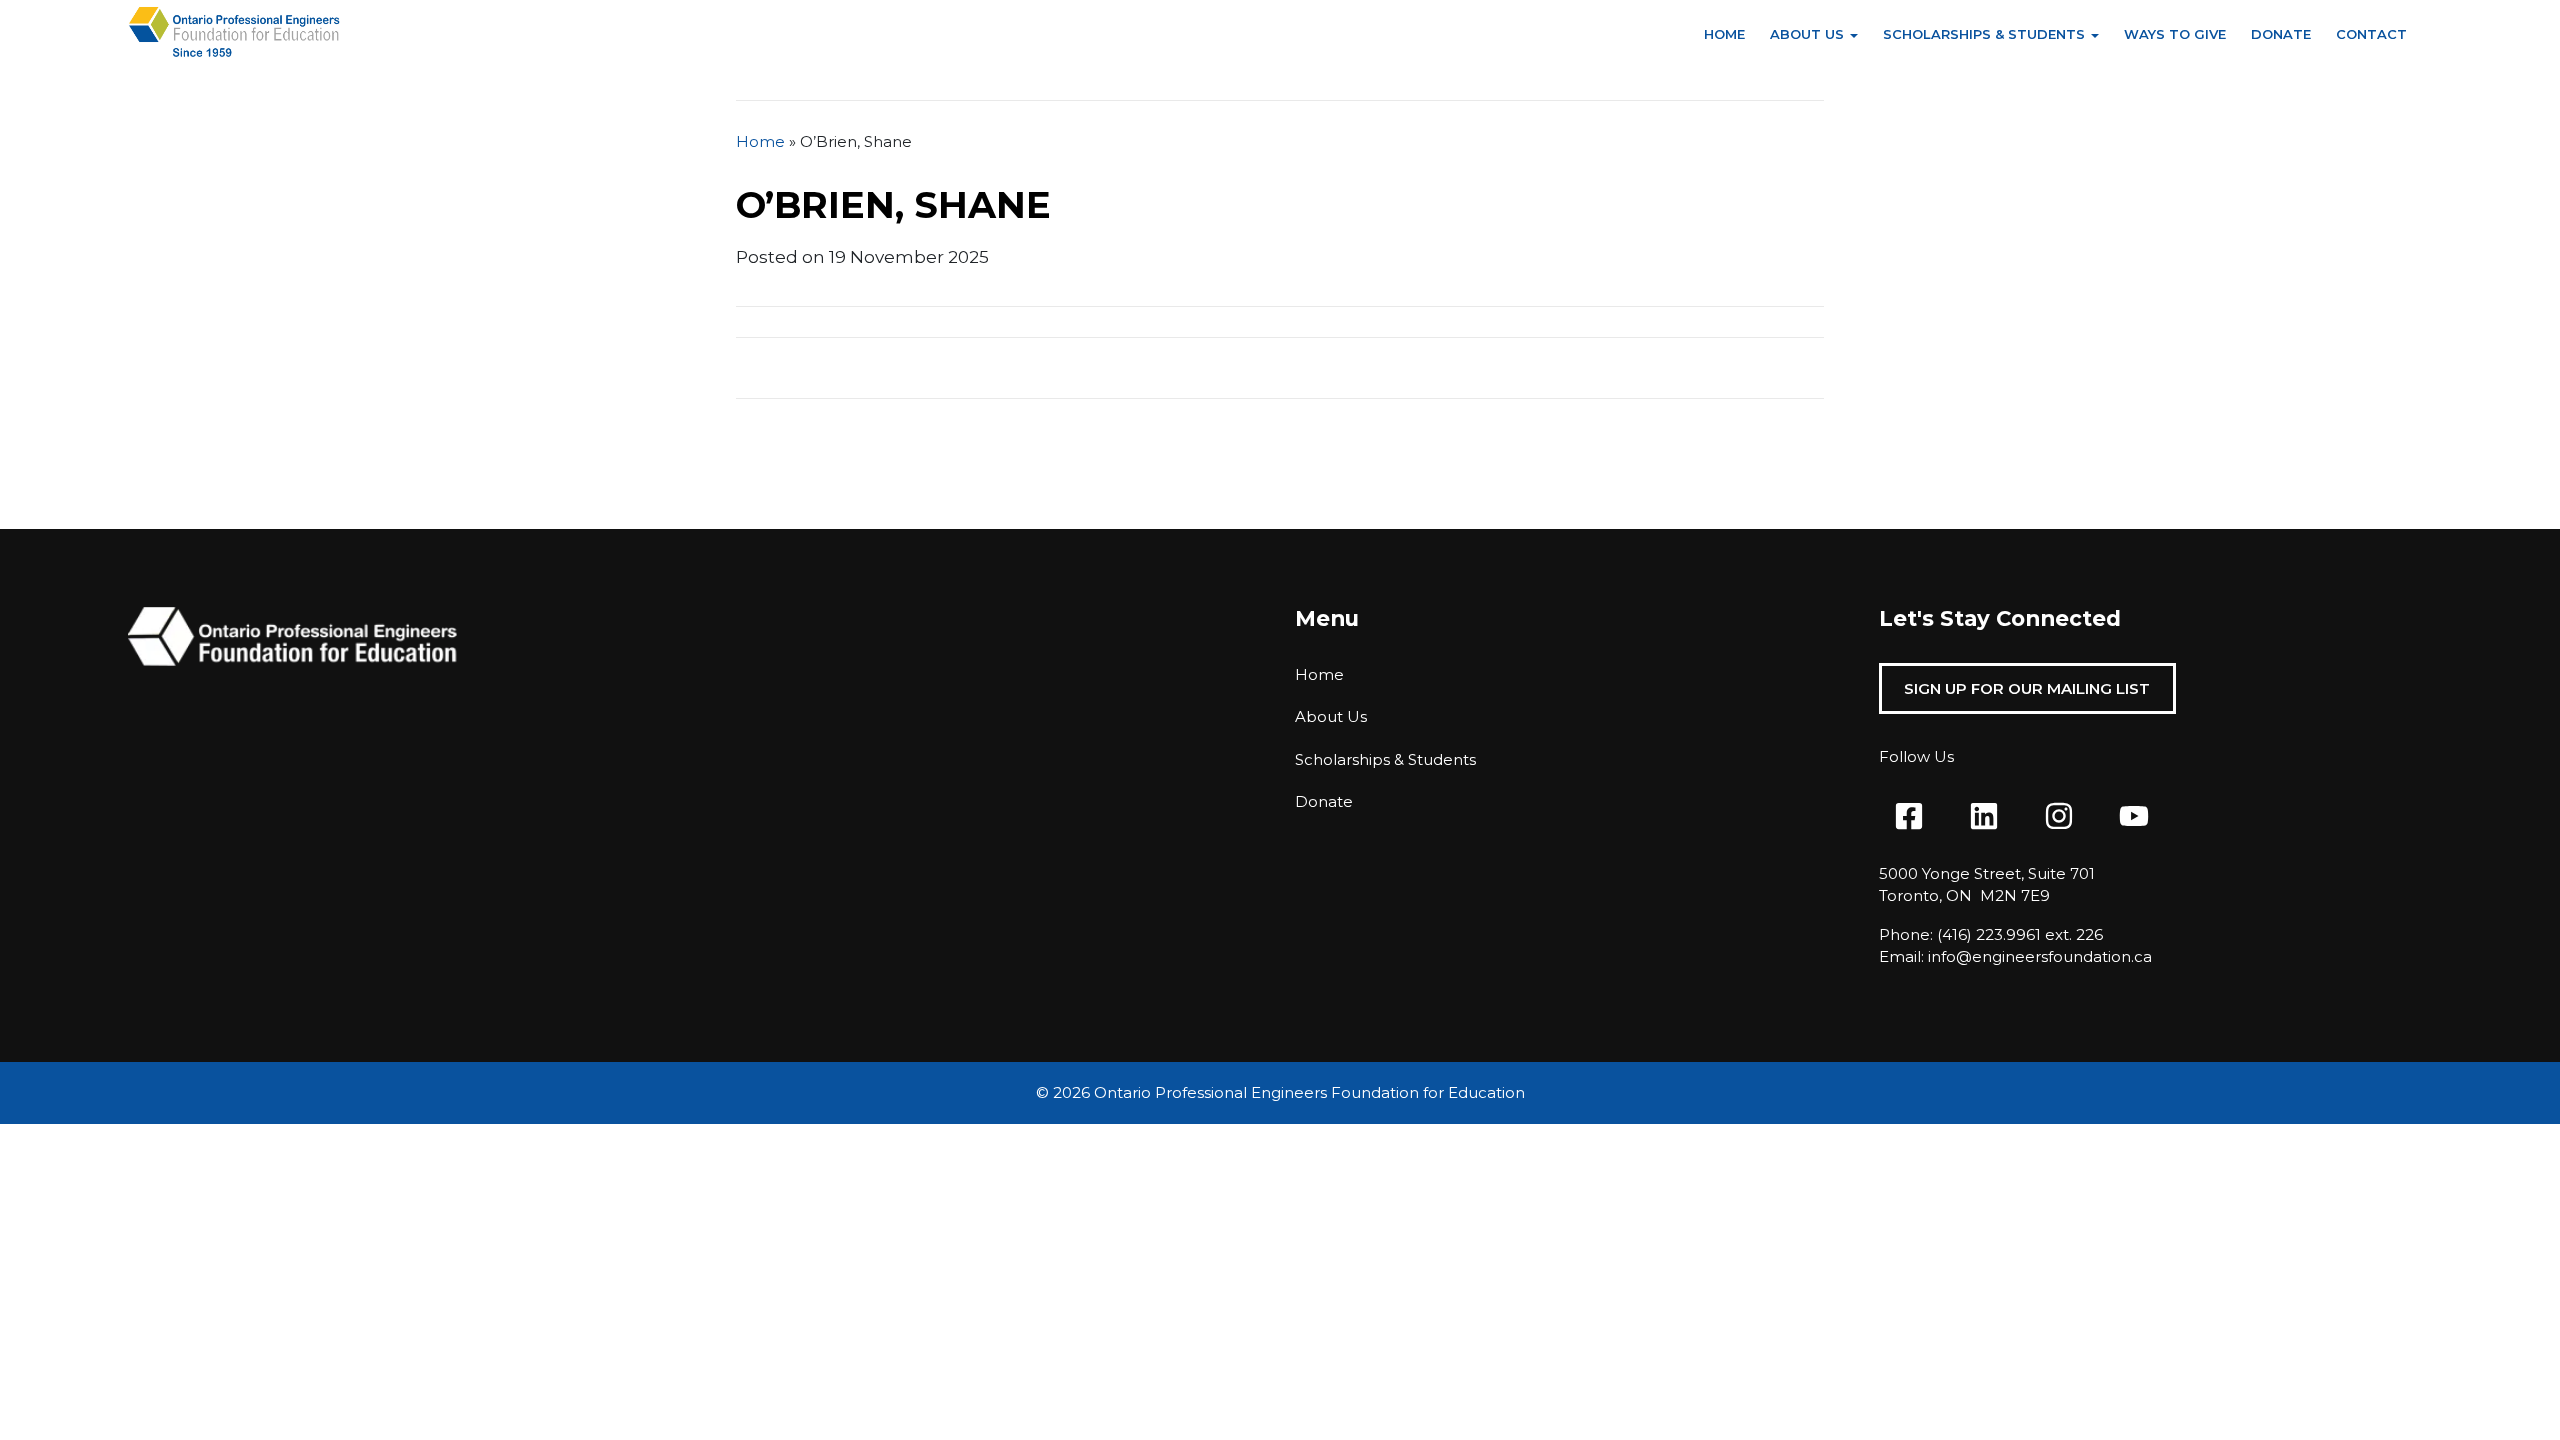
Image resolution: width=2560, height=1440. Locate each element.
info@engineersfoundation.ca (2040, 956)
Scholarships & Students (1984, 34)
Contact (2371, 34)
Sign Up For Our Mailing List (2027, 688)
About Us (1807, 34)
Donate (2281, 34)
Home (1724, 34)
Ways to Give (2175, 34)
